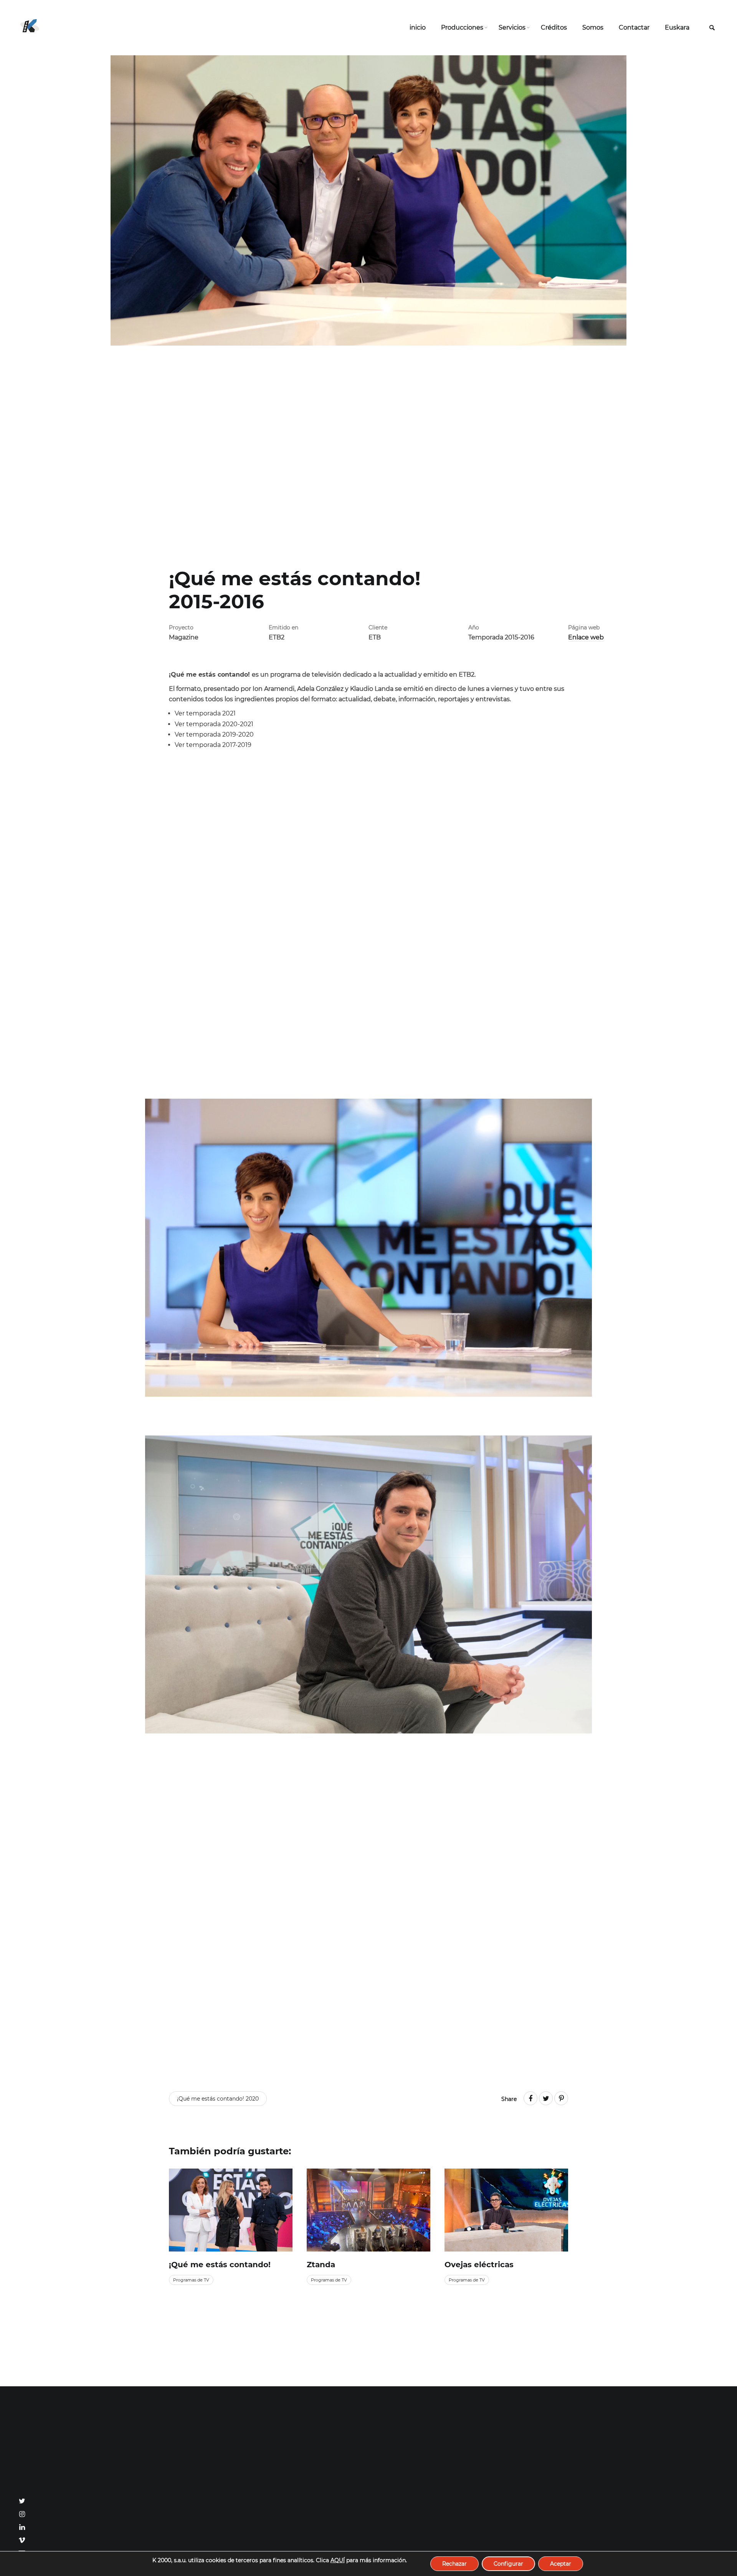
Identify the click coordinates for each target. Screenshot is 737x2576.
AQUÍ (338, 2560)
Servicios (512, 27)
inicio (418, 27)
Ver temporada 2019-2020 (214, 734)
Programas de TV (191, 2280)
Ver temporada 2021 (205, 713)
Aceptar (561, 2564)
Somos (593, 27)
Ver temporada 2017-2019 (213, 745)
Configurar (508, 2564)
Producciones (462, 27)
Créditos (554, 27)
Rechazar (454, 2564)
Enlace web (586, 637)
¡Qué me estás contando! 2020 (218, 2099)
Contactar (634, 27)
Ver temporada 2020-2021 (214, 724)
